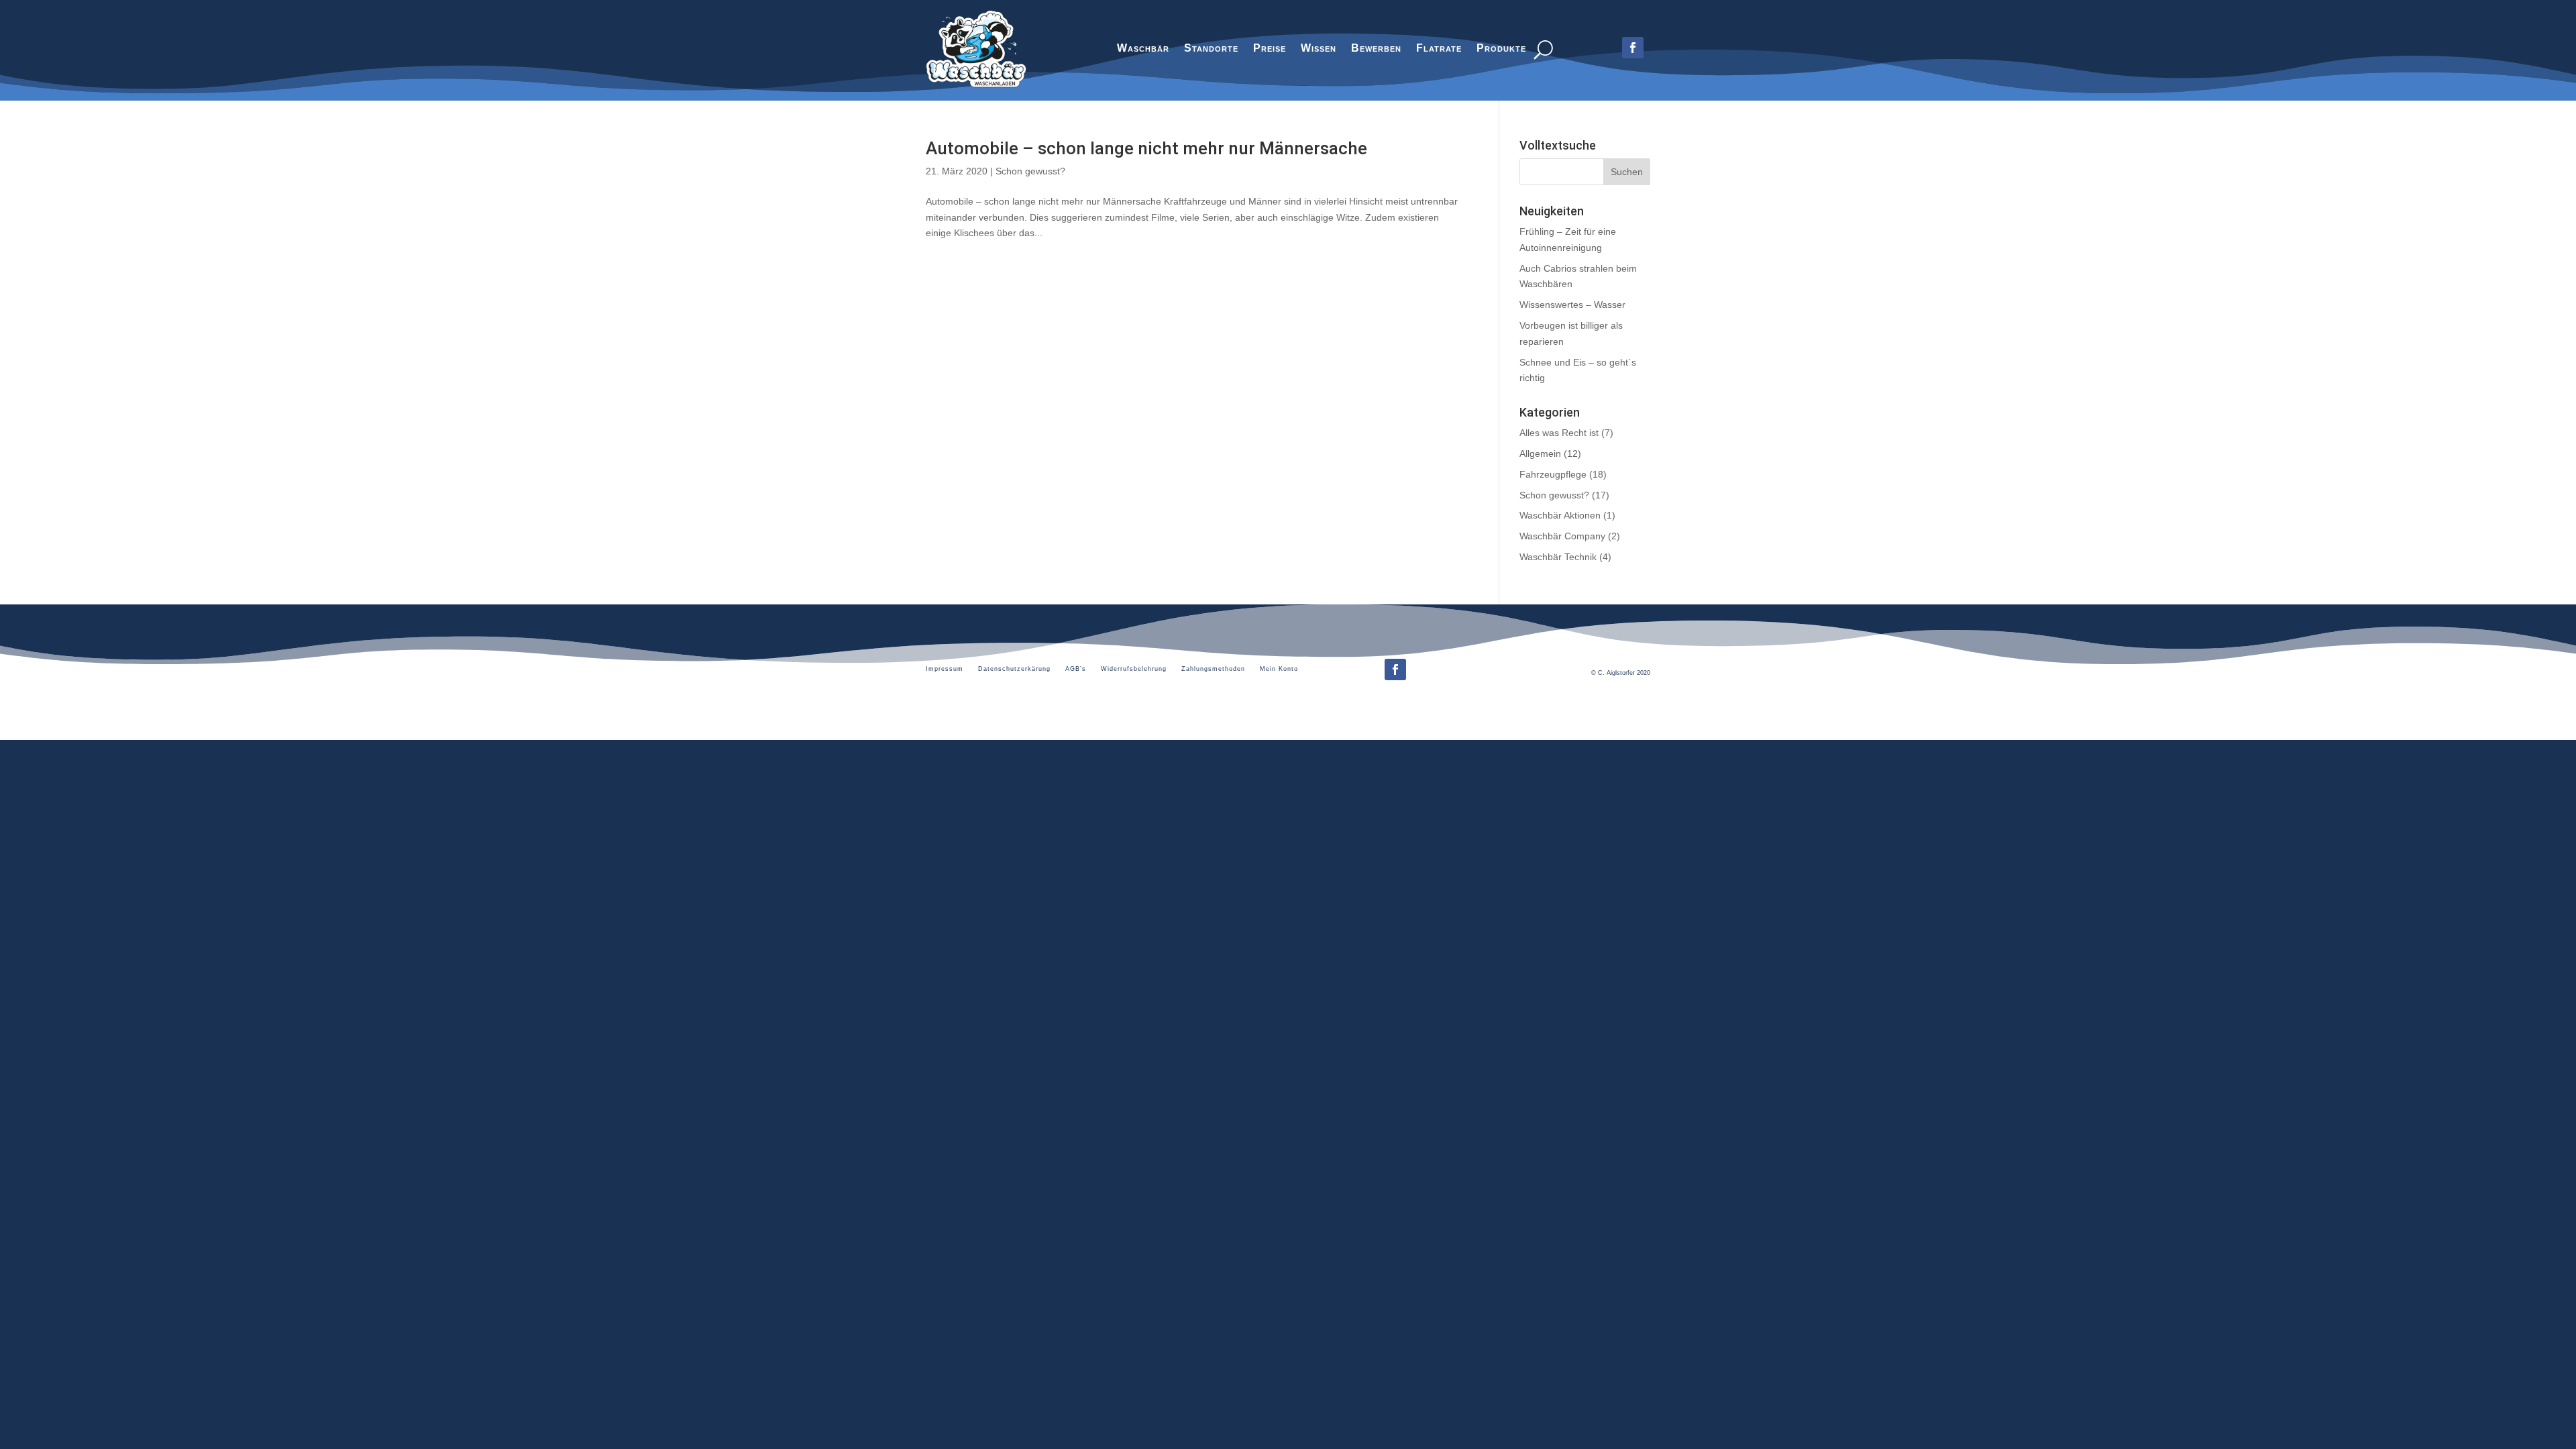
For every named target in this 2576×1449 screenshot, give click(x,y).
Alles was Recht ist (1559, 433)
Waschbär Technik (1558, 557)
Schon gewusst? (1030, 171)
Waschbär (1143, 50)
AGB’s (1076, 669)
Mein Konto (1279, 669)
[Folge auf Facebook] (1395, 669)
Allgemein (1540, 453)
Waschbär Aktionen (1560, 515)
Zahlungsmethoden (1213, 669)
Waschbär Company (1562, 536)
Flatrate (1439, 50)
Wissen (1319, 50)
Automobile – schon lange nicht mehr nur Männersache (1146, 148)
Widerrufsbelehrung (1134, 669)
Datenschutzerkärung (1014, 669)
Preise (1270, 50)
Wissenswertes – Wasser (1572, 305)
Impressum (945, 669)
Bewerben (1376, 50)
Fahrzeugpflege (1553, 474)
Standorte (1211, 50)
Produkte (1501, 50)
